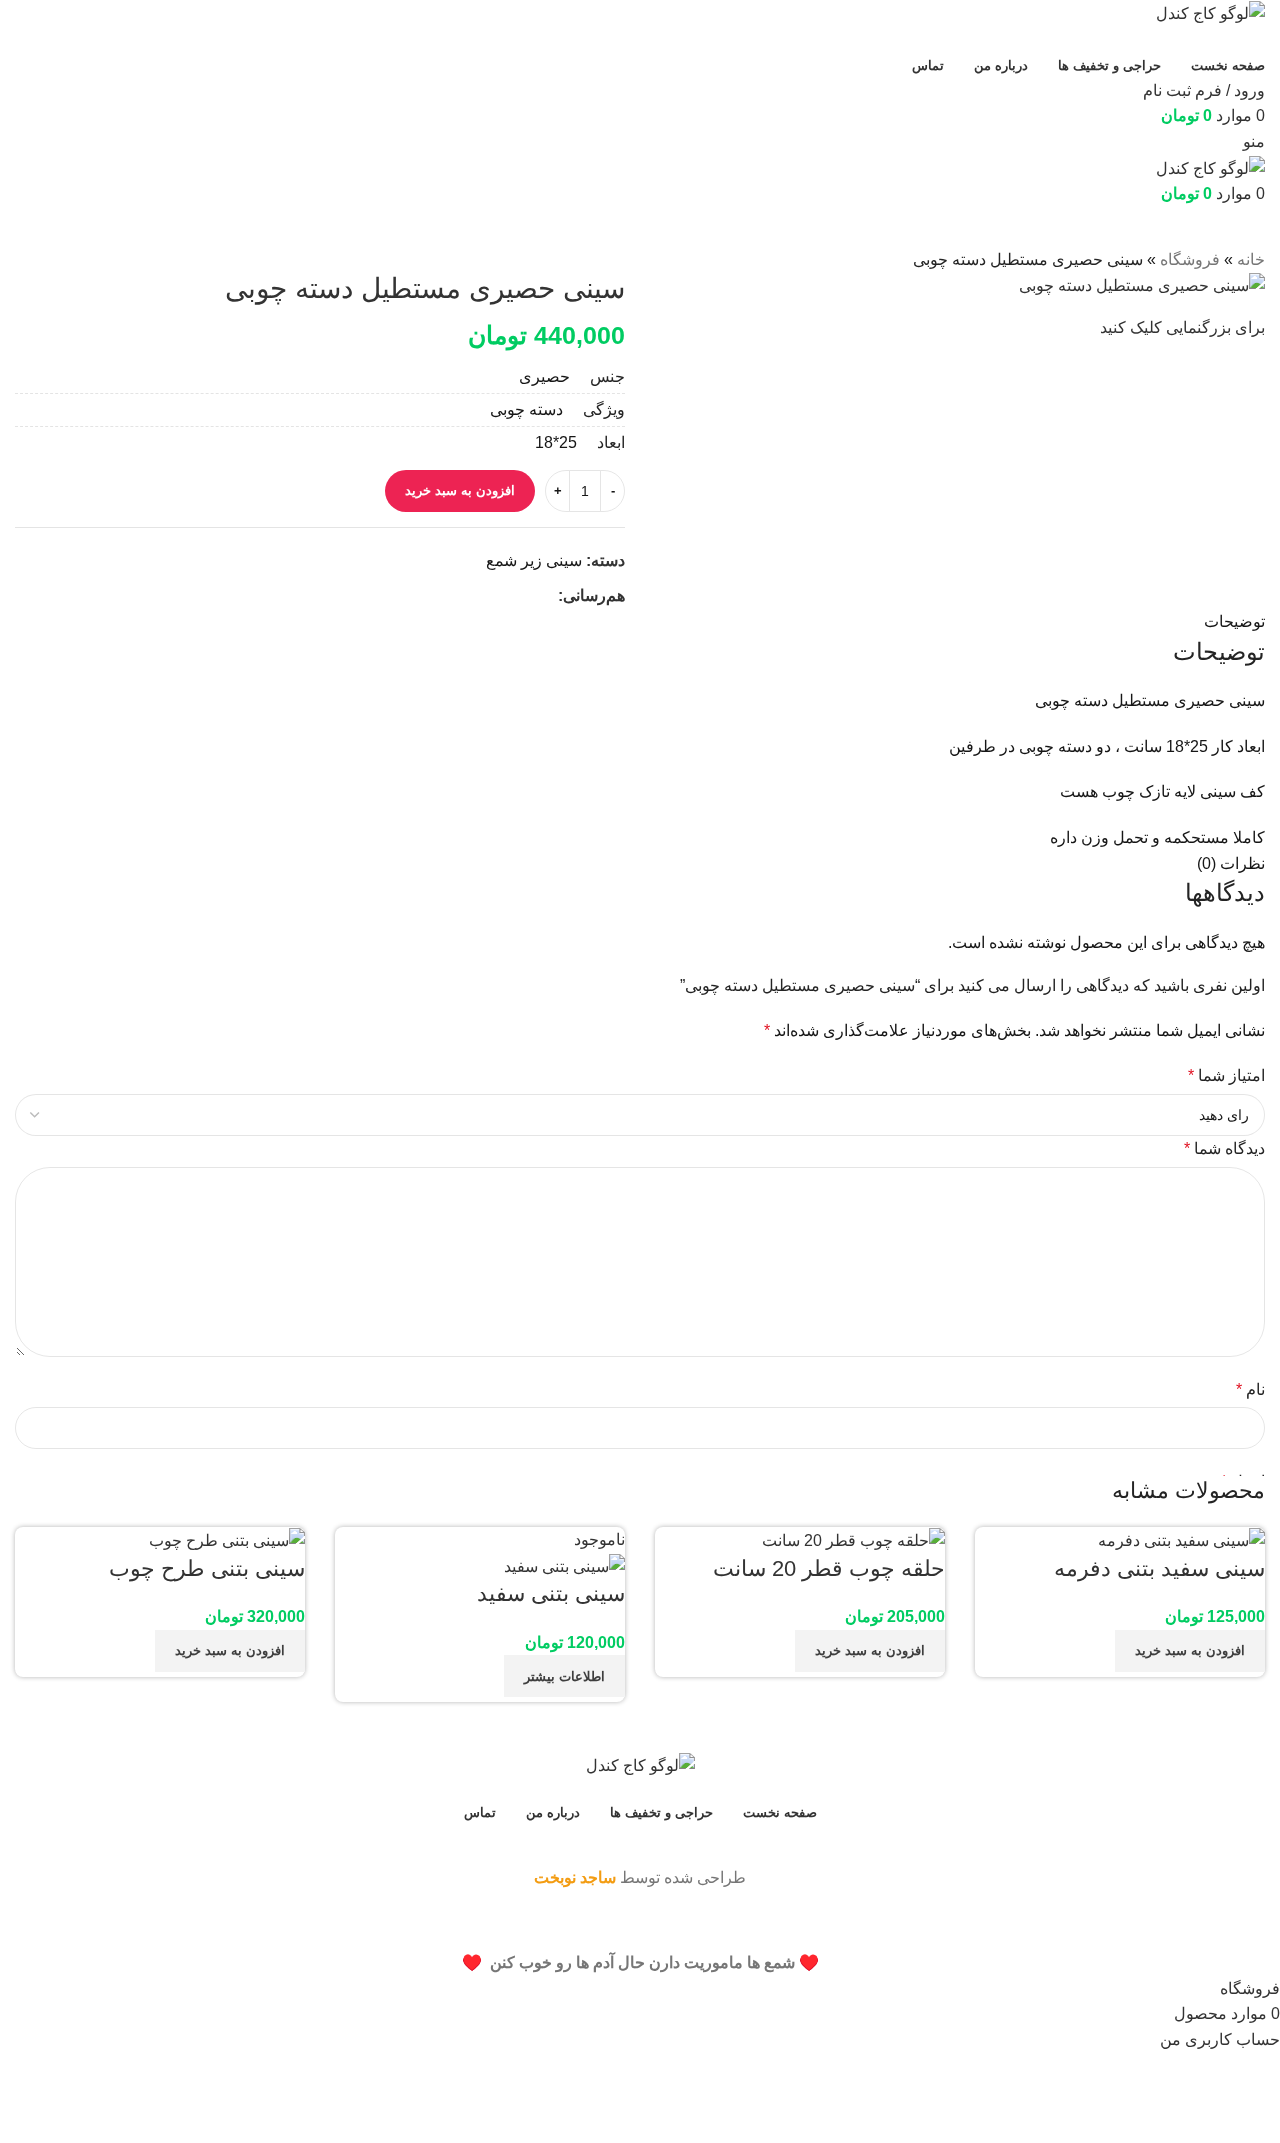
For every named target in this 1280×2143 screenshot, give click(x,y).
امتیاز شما (1226, 1075)
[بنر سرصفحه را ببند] (1255, 1925)
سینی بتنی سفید (551, 1593)
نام (1250, 1389)
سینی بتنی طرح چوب (207, 1568)
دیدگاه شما (1224, 1148)
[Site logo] (1210, 12)
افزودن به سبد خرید (460, 490)
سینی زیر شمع (534, 560)
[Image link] (640, 1764)
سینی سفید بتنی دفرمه (1159, 1568)
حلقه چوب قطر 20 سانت (829, 1568)
